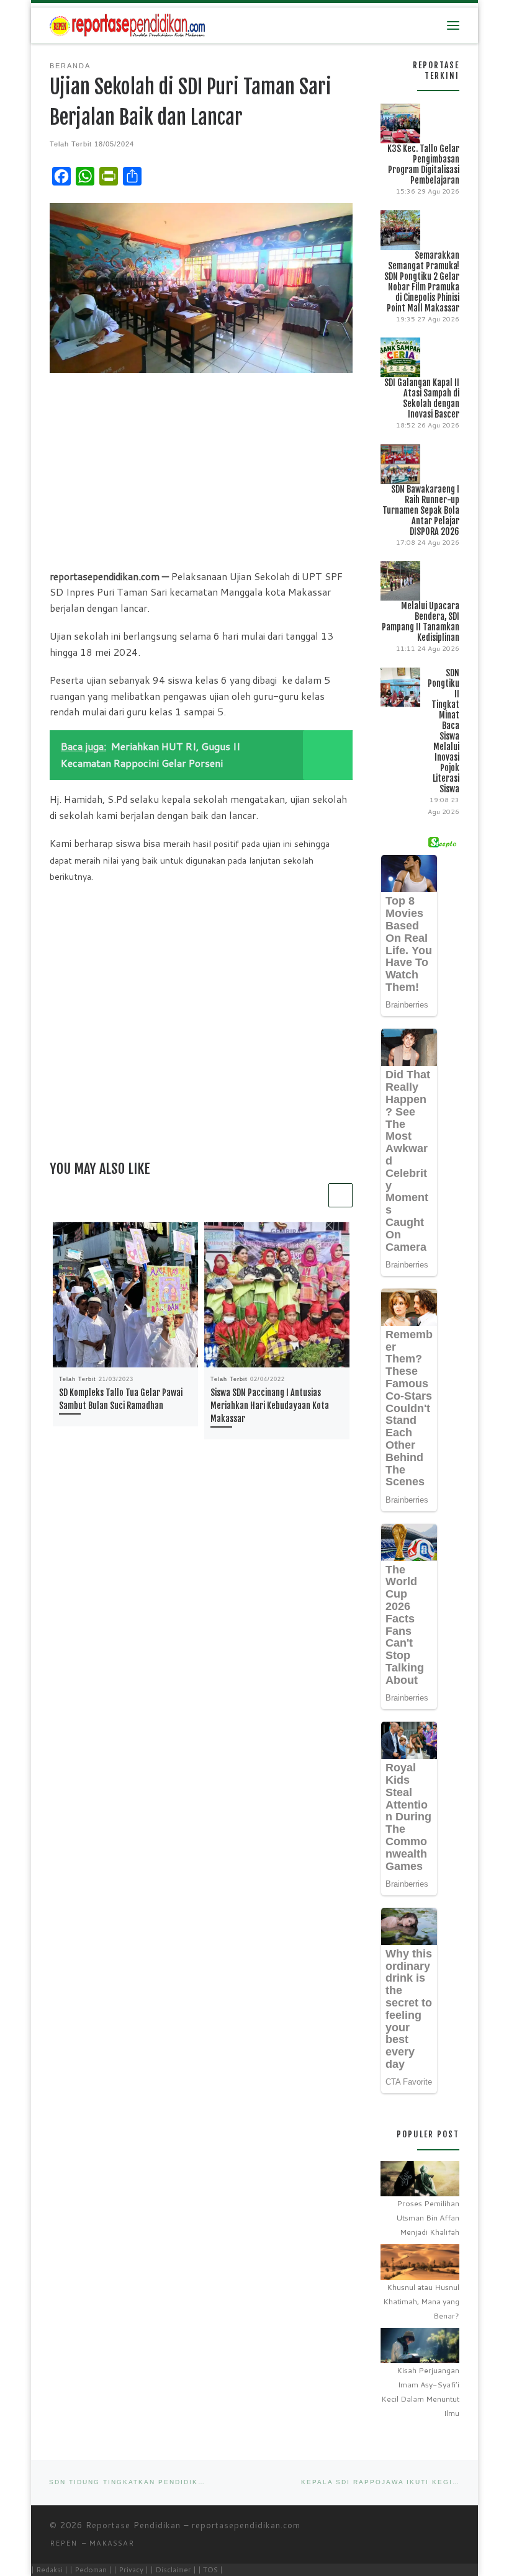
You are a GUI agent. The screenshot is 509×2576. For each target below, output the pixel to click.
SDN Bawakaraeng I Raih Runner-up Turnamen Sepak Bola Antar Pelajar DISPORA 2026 (421, 510)
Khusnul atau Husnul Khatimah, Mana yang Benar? (421, 2301)
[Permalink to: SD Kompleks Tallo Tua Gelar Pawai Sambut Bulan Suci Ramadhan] (125, 1295)
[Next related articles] (340, 1195)
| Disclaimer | (173, 2569)
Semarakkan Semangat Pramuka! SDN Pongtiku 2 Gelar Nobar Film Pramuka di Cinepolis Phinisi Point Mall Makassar (422, 282)
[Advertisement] (201, 470)
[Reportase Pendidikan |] (127, 25)
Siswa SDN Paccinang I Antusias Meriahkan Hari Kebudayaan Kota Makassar (270, 1406)
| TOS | (210, 2569)
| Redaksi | (49, 2569)
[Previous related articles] (314, 1195)
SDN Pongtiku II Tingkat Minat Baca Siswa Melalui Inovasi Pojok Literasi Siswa (444, 731)
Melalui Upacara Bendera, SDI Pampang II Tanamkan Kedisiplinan (421, 622)
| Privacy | (131, 2569)
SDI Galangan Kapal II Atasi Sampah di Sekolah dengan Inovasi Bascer (422, 398)
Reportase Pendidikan (133, 2525)
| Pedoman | (91, 2569)
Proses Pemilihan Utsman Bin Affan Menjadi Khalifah (428, 2218)
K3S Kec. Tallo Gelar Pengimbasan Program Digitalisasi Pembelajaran (423, 164)
